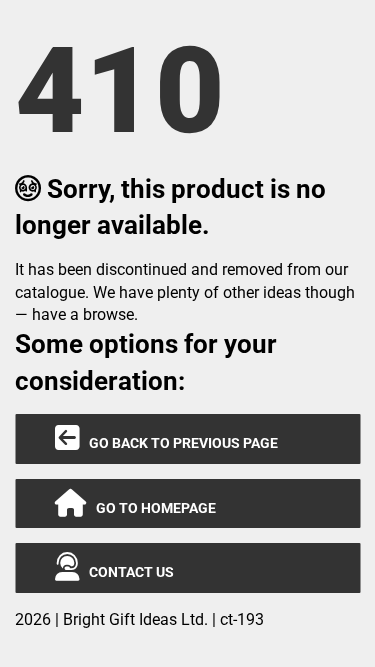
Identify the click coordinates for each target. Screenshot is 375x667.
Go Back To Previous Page (179, 443)
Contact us (127, 572)
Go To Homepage (151, 508)
